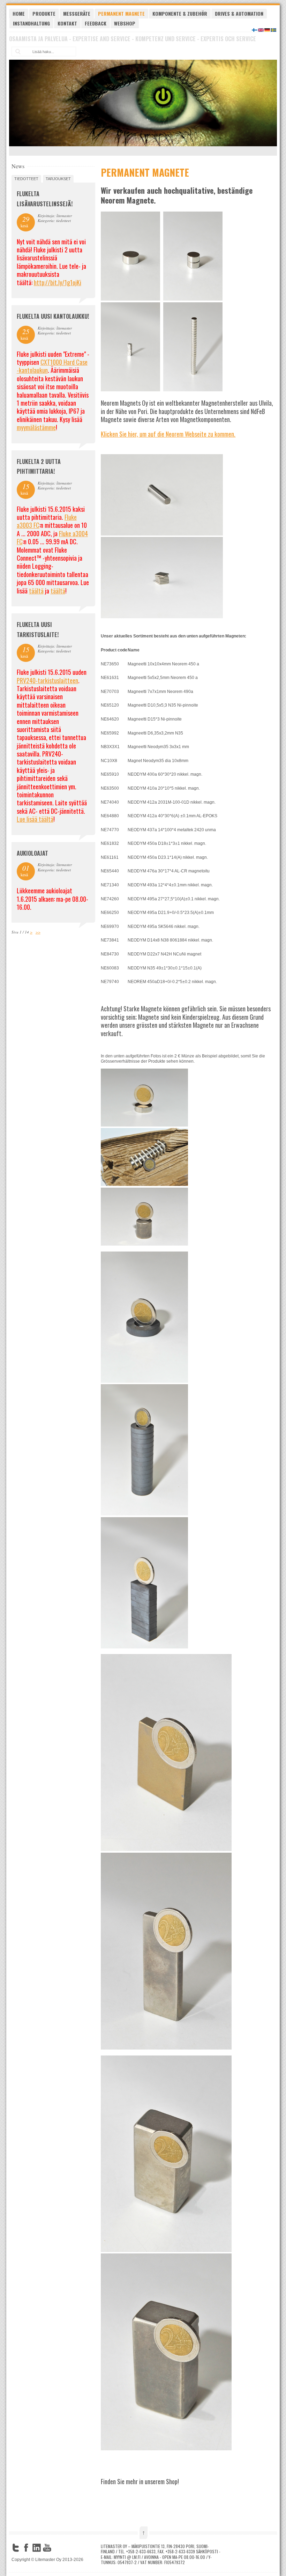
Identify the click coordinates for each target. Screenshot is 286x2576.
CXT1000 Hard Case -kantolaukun (52, 366)
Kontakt (67, 23)
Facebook (26, 2548)
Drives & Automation (239, 13)
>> (38, 932)
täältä (36, 591)
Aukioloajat (32, 853)
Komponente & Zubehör (180, 13)
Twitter (16, 2548)
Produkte (44, 13)
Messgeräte (77, 13)
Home (19, 13)
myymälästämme (36, 427)
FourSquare (58, 2548)
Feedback (96, 23)
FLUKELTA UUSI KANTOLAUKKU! (53, 316)
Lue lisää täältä (35, 819)
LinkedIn (37, 2548)
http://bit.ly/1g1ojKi (58, 282)
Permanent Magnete (121, 13)
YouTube (47, 2548)
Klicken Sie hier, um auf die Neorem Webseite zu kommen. (168, 434)
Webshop (125, 23)
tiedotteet (26, 179)
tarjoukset (58, 179)
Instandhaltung (31, 23)
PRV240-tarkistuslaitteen (47, 680)
